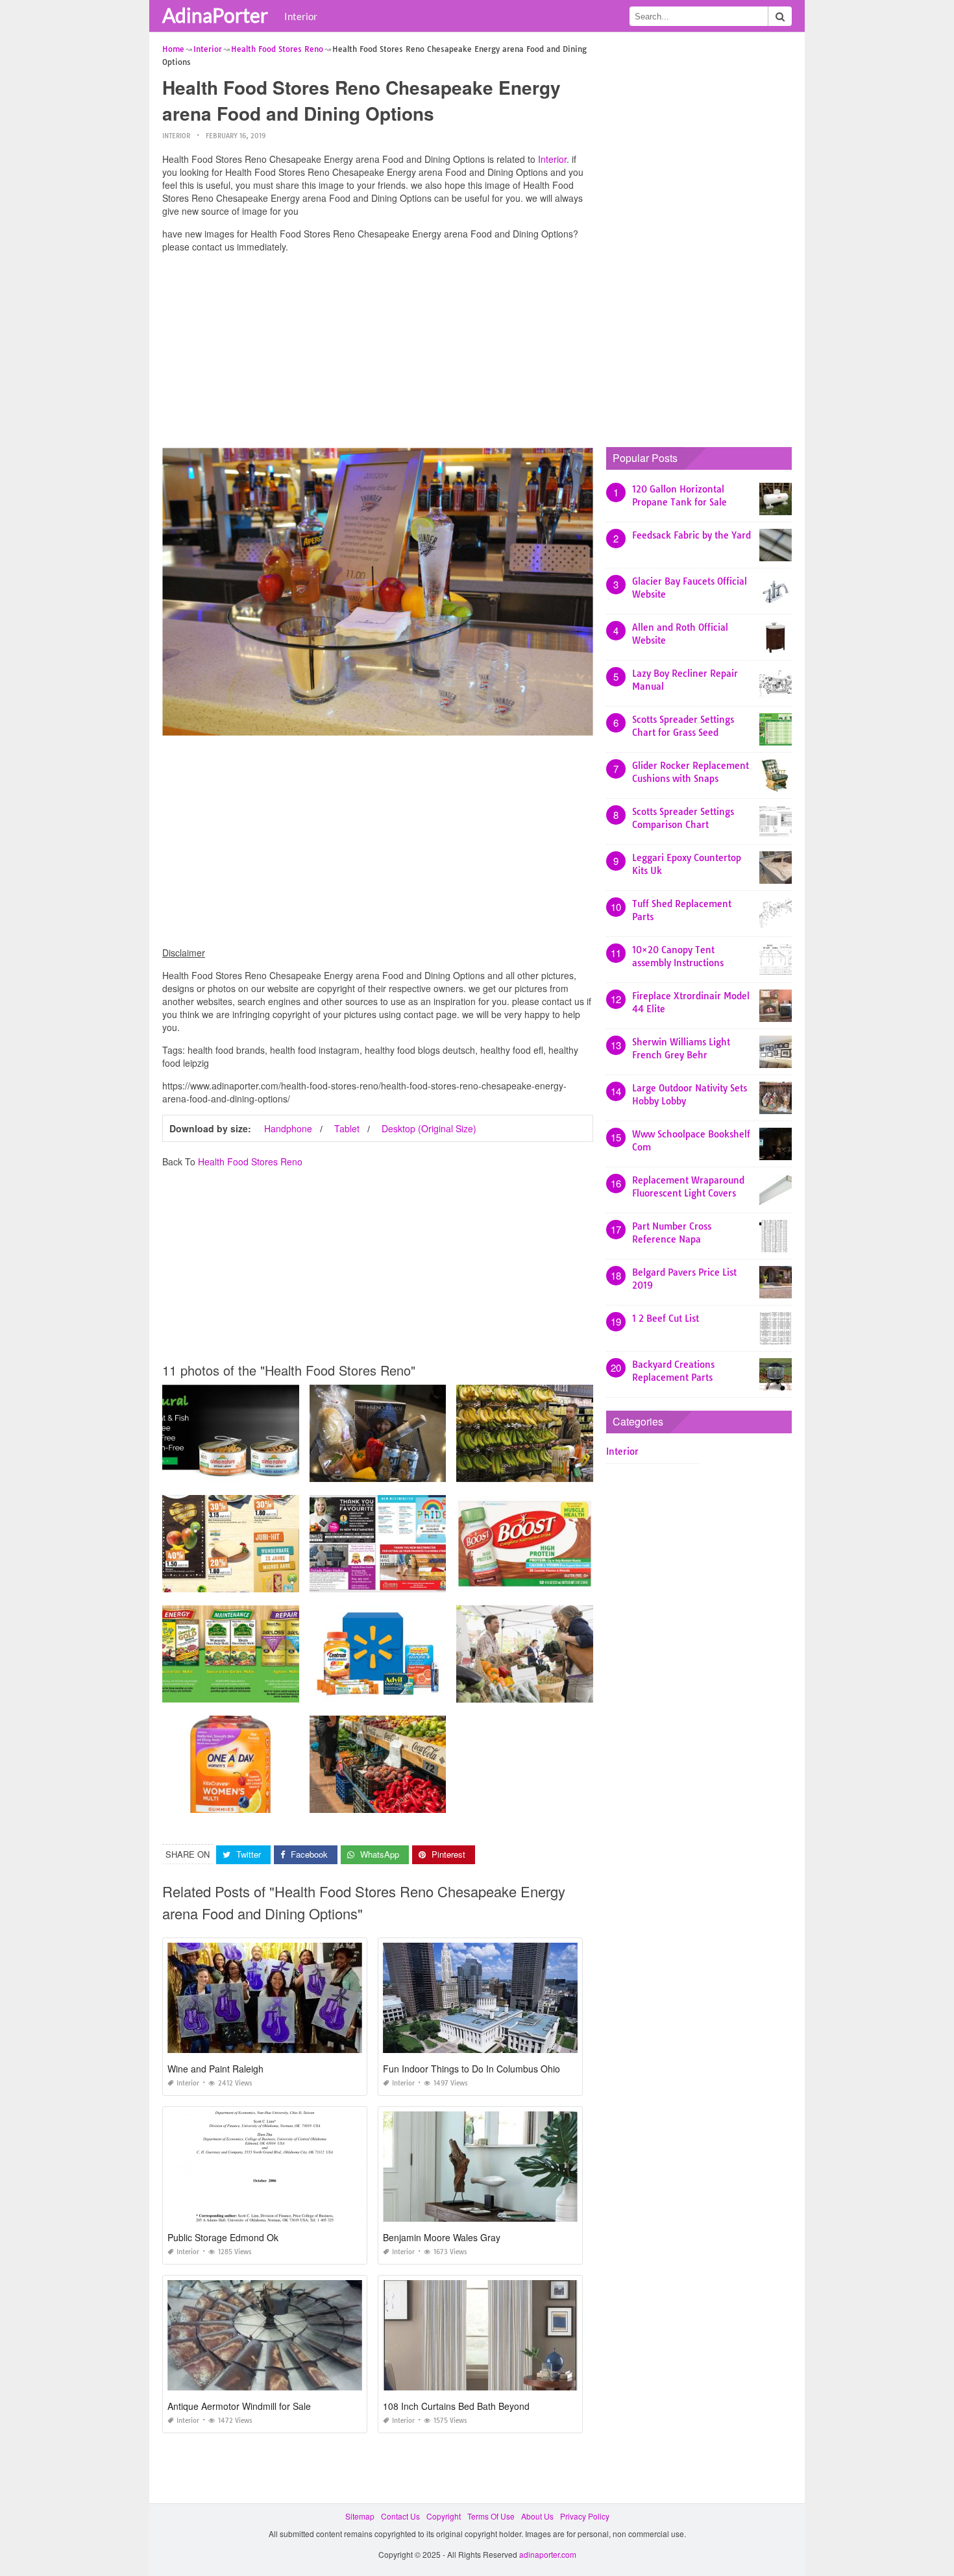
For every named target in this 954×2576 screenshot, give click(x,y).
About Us (537, 2516)
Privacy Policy (585, 2516)
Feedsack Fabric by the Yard (691, 535)
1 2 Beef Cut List (666, 1318)
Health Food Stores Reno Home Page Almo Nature (255, 1470)
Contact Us (400, 2516)
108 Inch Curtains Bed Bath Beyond (456, 2406)
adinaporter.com (548, 2554)
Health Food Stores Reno (250, 1161)
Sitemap (360, 2516)
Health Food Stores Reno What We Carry (385, 1470)
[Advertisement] (378, 354)
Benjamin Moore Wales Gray (442, 2237)
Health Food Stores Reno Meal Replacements (541, 1580)
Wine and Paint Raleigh (215, 2069)
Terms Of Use (491, 2516)
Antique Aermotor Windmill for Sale (239, 2406)
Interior (301, 16)
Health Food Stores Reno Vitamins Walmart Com (399, 1691)
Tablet (347, 1128)
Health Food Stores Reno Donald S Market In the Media (411, 1580)
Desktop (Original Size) (429, 1128)
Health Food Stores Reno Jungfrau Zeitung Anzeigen (259, 1580)
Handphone (288, 1128)
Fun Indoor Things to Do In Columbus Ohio (471, 2069)
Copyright (444, 2516)
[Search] (780, 16)
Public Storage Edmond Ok (223, 2237)
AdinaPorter (215, 15)
